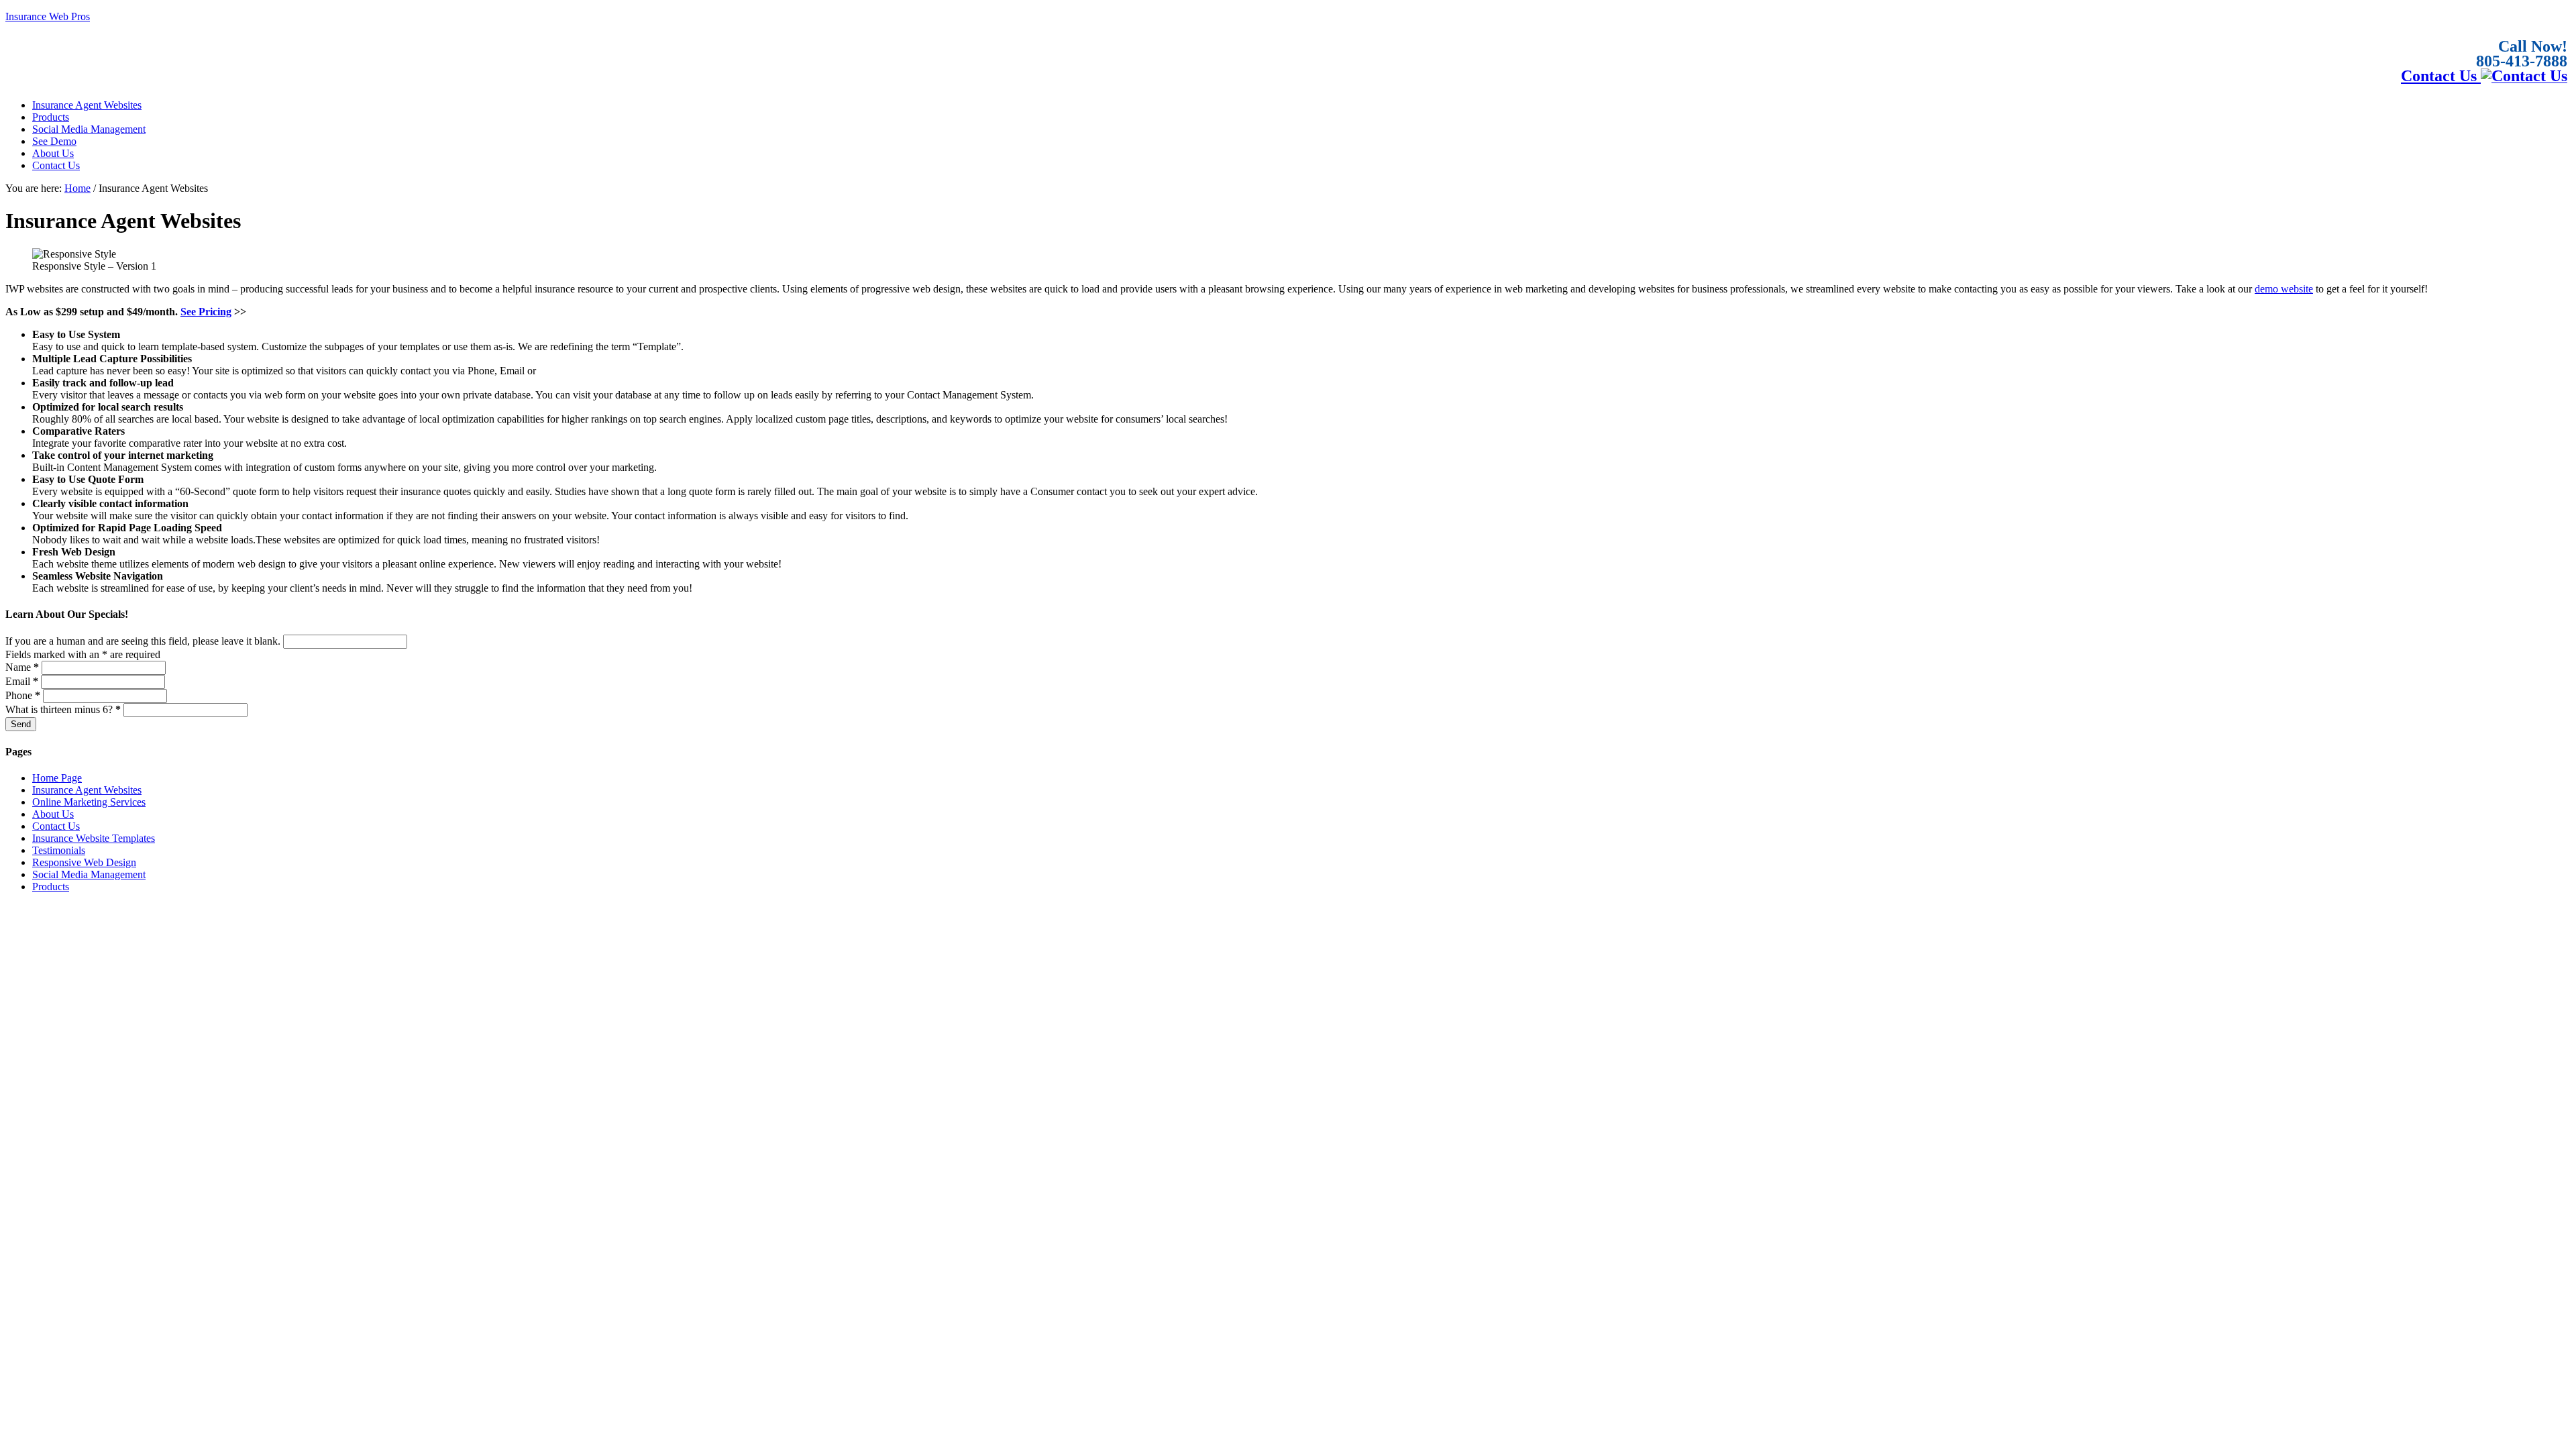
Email (22, 681)
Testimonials (59, 850)
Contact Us (2441, 76)
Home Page (57, 778)
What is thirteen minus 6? (63, 709)
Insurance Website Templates (94, 838)
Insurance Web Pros (48, 16)
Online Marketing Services (89, 802)
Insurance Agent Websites (87, 790)
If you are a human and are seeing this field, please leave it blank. (144, 641)
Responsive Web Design (84, 862)
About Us (53, 814)
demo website (2284, 289)
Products (51, 887)
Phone (23, 695)
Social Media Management (89, 874)
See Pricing (206, 312)
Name (22, 667)
